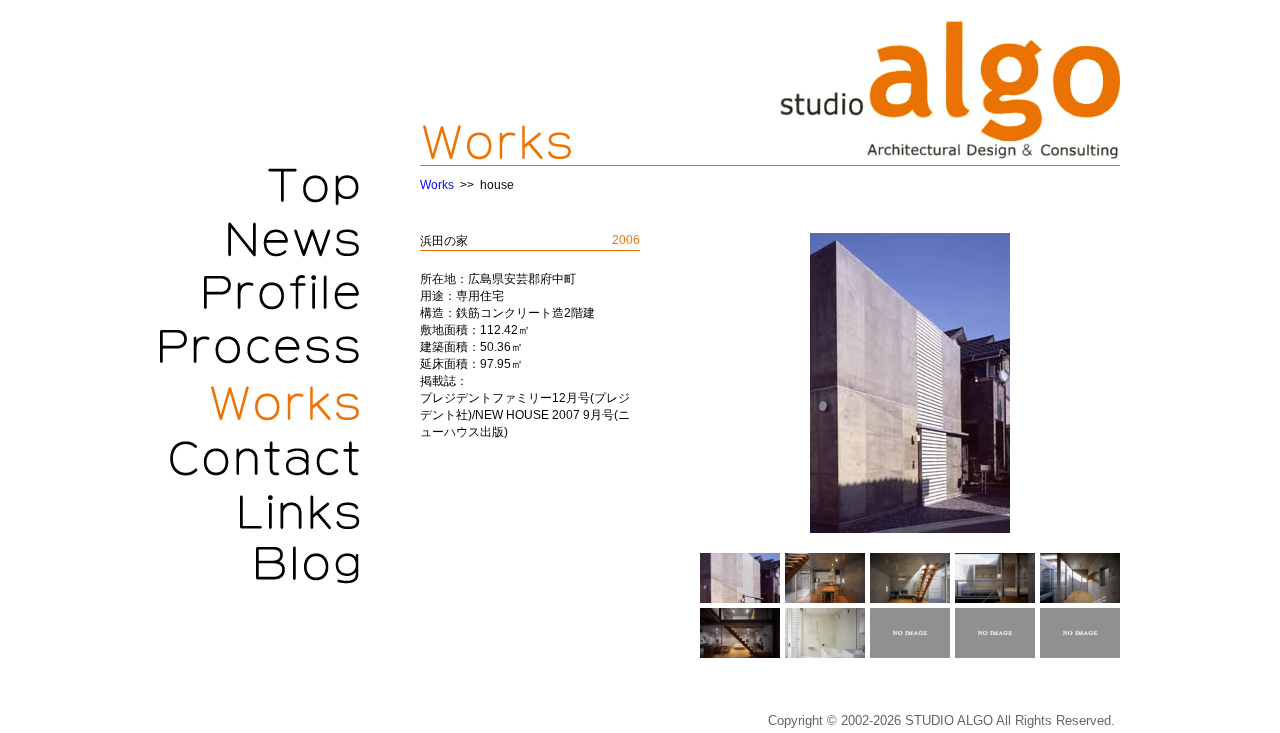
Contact (260, 458)
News (260, 238)
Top (260, 183)
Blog (260, 568)
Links (260, 513)
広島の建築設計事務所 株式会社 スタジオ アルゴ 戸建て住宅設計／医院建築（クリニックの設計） (950, 90)
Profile (260, 293)
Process (260, 348)
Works (260, 403)
